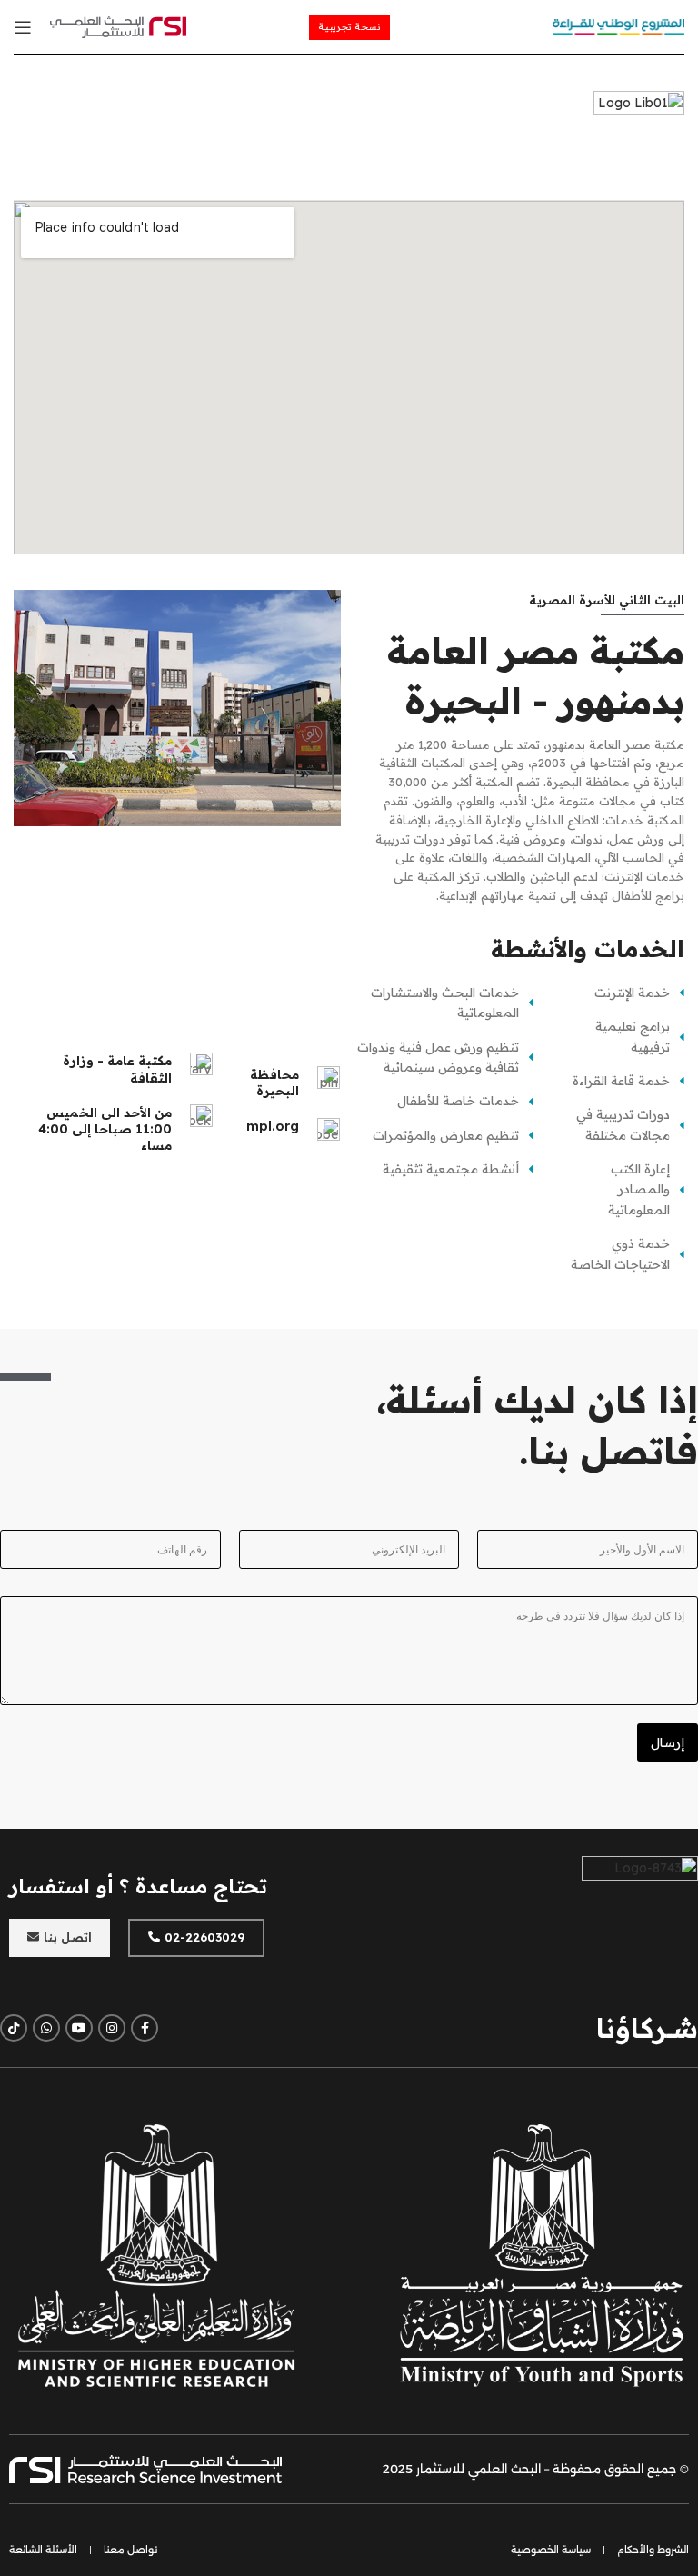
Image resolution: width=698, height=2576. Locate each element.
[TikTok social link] (14, 2028)
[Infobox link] (285, 1129)
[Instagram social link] (112, 2028)
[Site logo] (618, 25)
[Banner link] (542, 2255)
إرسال (668, 1742)
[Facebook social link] (145, 2028)
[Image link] (118, 25)
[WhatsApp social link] (46, 2028)
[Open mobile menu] (23, 27)
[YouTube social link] (79, 2028)
